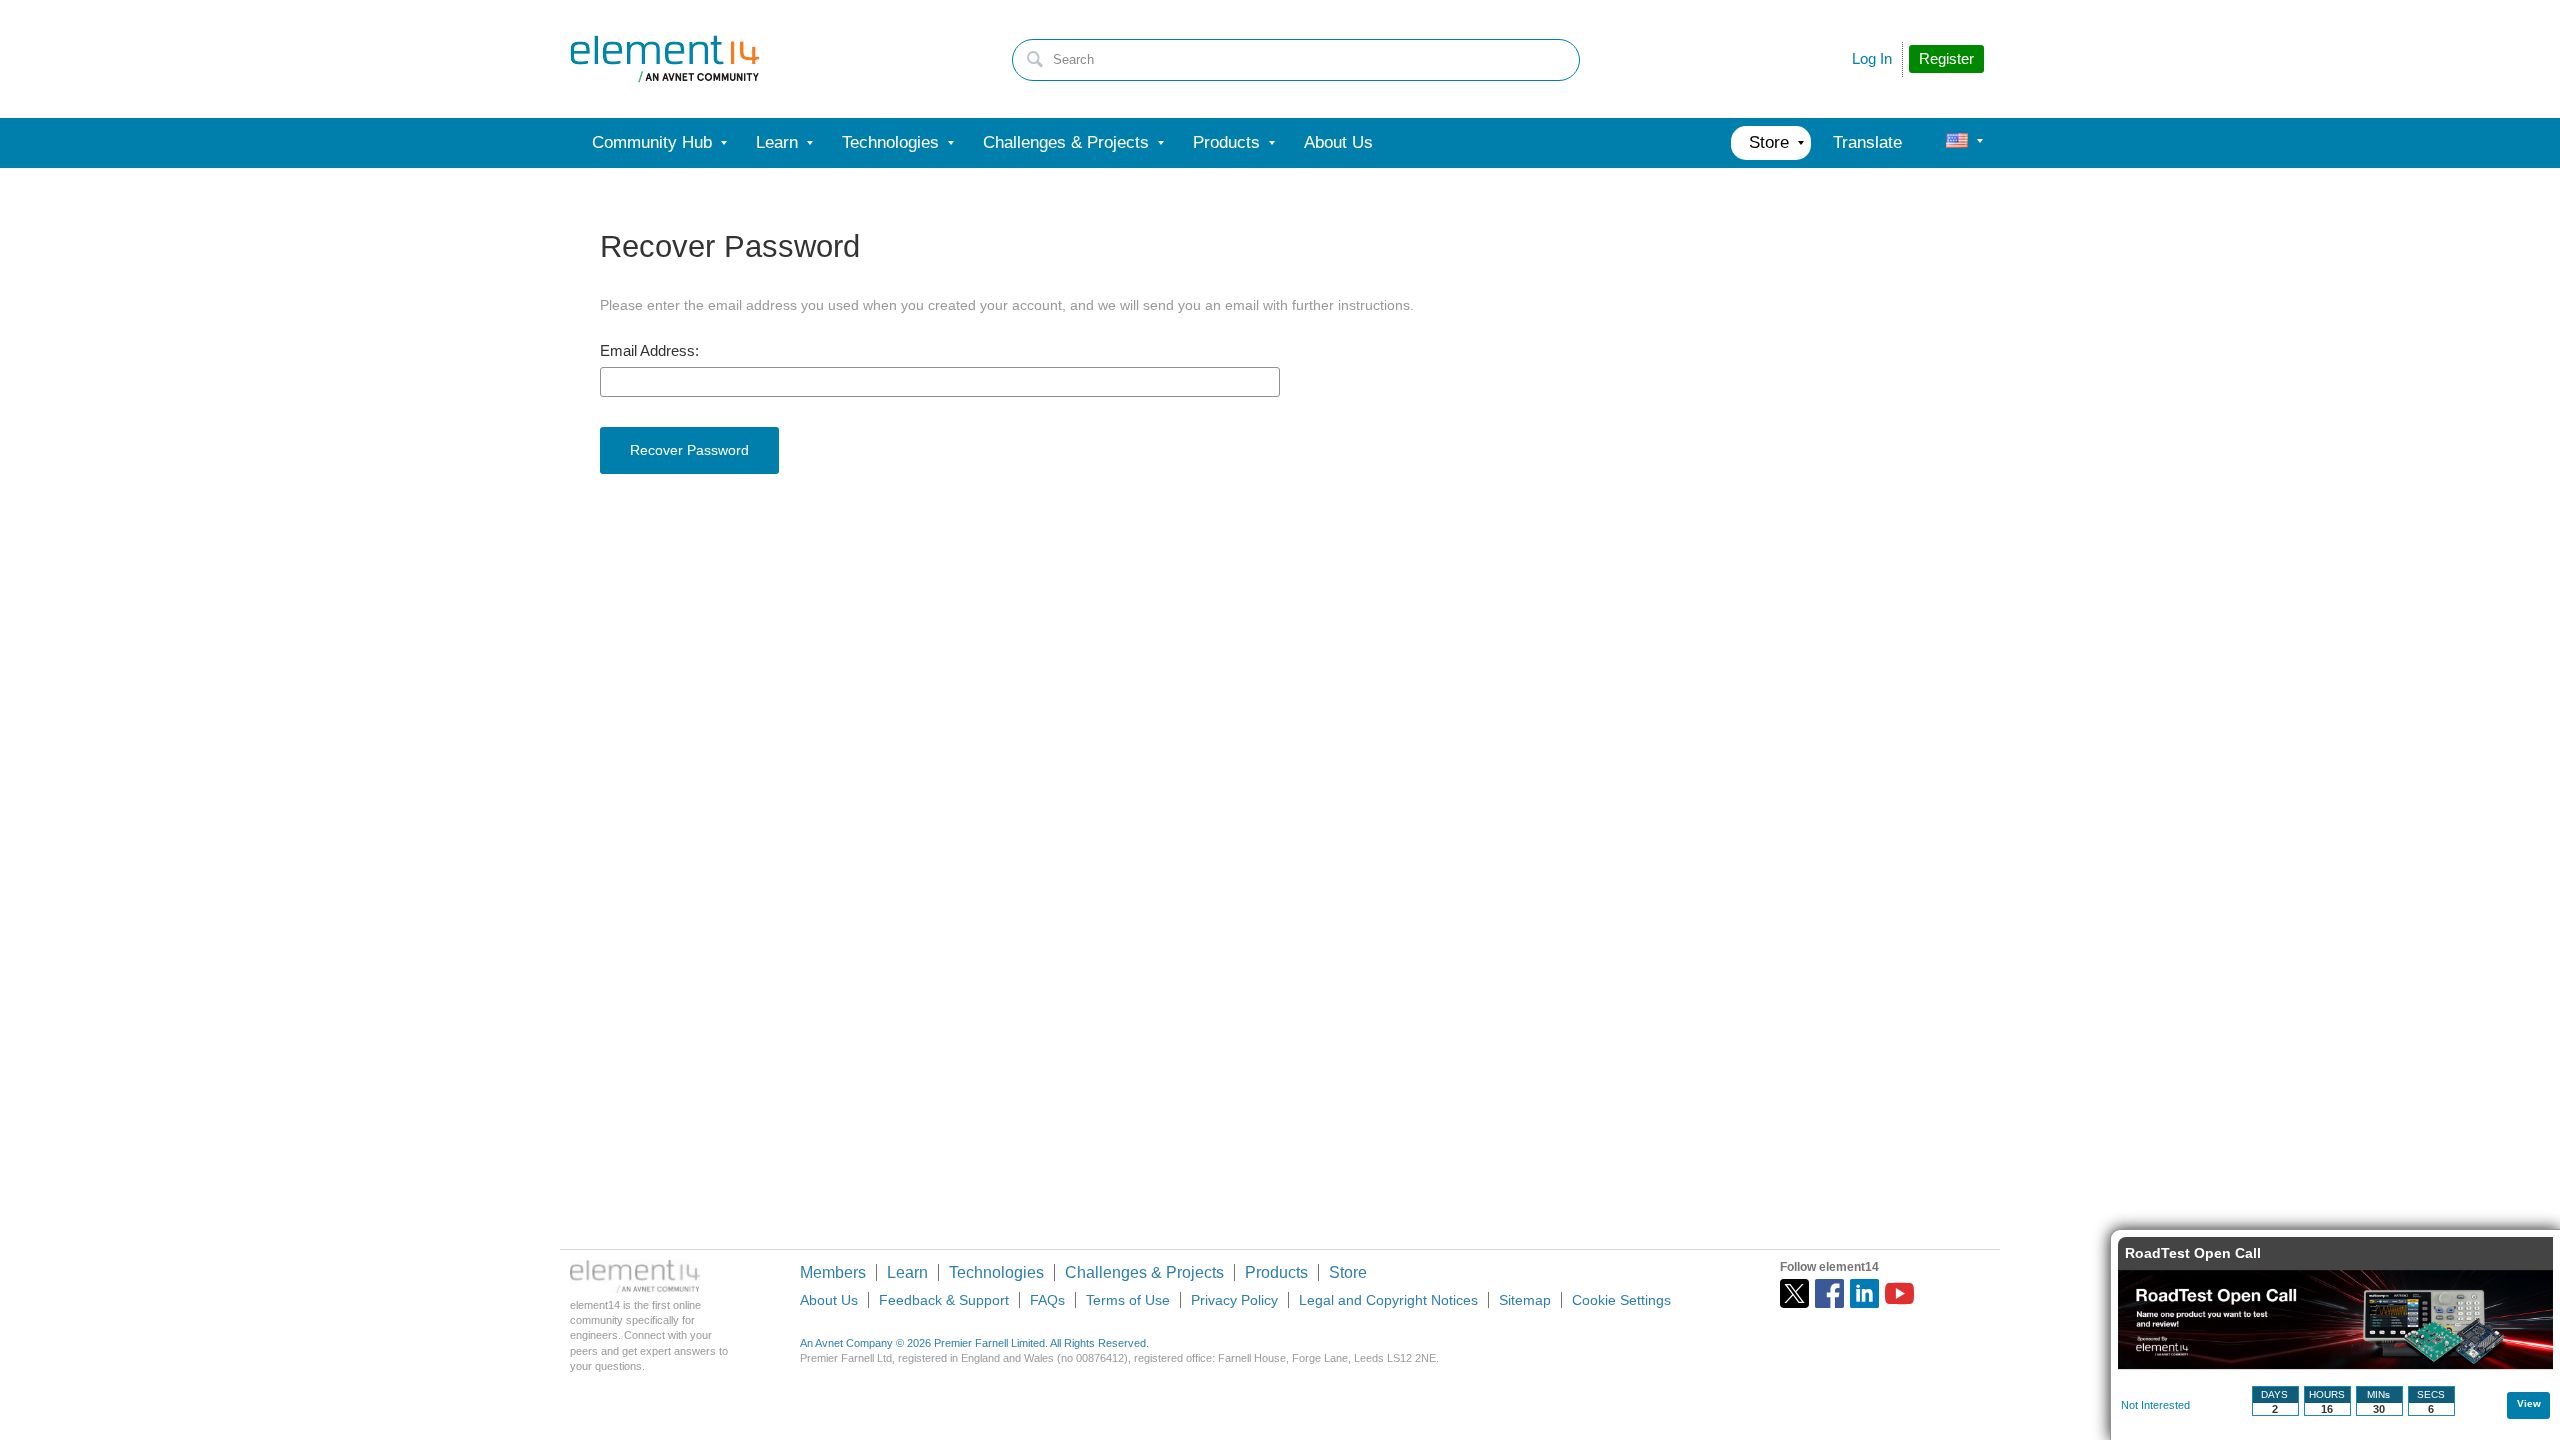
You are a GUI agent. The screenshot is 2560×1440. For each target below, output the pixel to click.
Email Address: (649, 351)
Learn (907, 1272)
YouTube (1899, 1293)
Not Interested (2155, 1405)
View (2529, 1403)
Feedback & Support (944, 1300)
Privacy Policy (1234, 1300)
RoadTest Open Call (2193, 1253)
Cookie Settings (1621, 1300)
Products (1276, 1272)
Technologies (996, 1272)
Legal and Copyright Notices (1388, 1300)
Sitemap (1525, 1300)
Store (1348, 1272)
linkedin (1864, 1293)
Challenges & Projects (1144, 1272)
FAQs (1047, 1300)
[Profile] (1957, 143)
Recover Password (689, 450)
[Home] (665, 59)
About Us (829, 1300)
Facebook (1829, 1293)
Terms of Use (1128, 1300)
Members (833, 1272)
